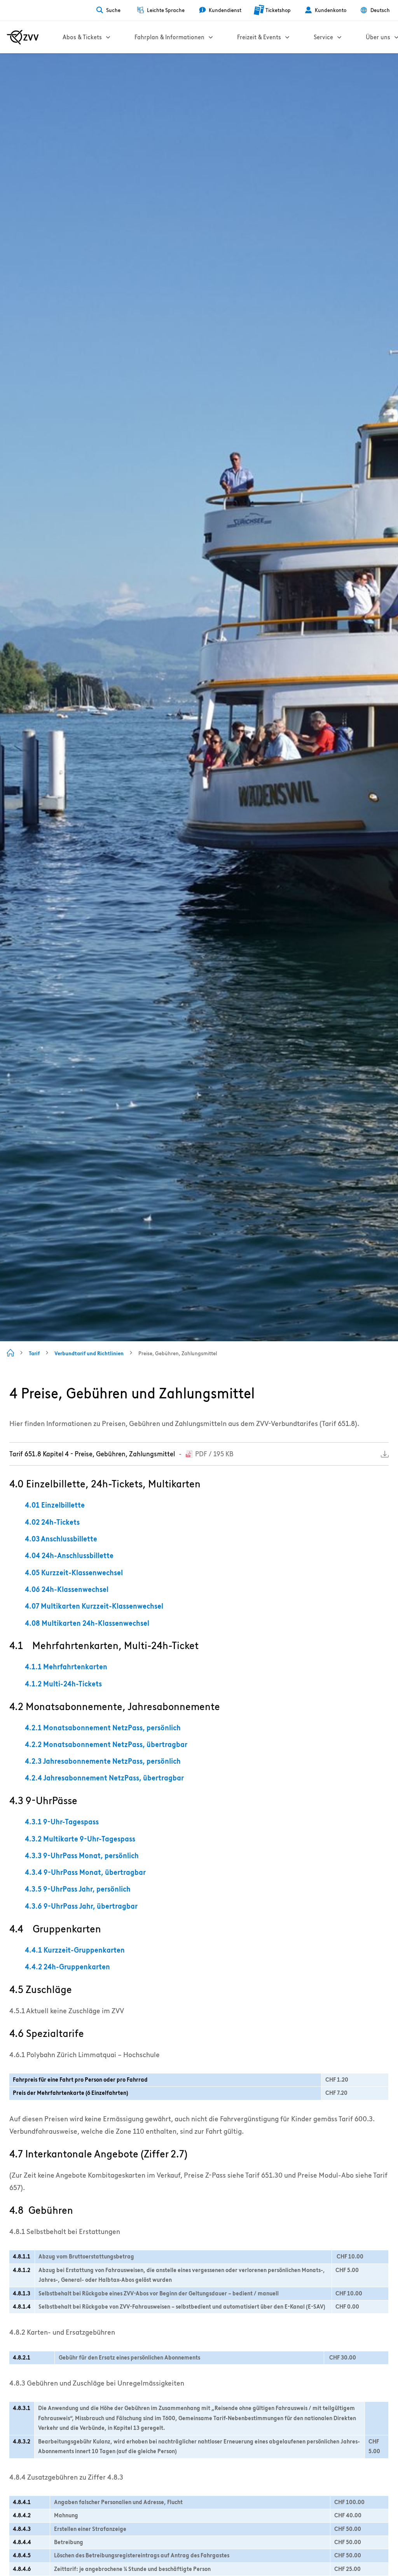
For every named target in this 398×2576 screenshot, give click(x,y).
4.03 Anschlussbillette (61, 1539)
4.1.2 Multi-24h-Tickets (63, 1684)
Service (323, 37)
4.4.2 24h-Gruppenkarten (67, 1967)
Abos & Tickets (82, 37)
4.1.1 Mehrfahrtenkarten (66, 1667)
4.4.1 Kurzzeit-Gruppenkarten (75, 1950)
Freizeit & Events (259, 37)
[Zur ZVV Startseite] (23, 37)
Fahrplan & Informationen (169, 37)
